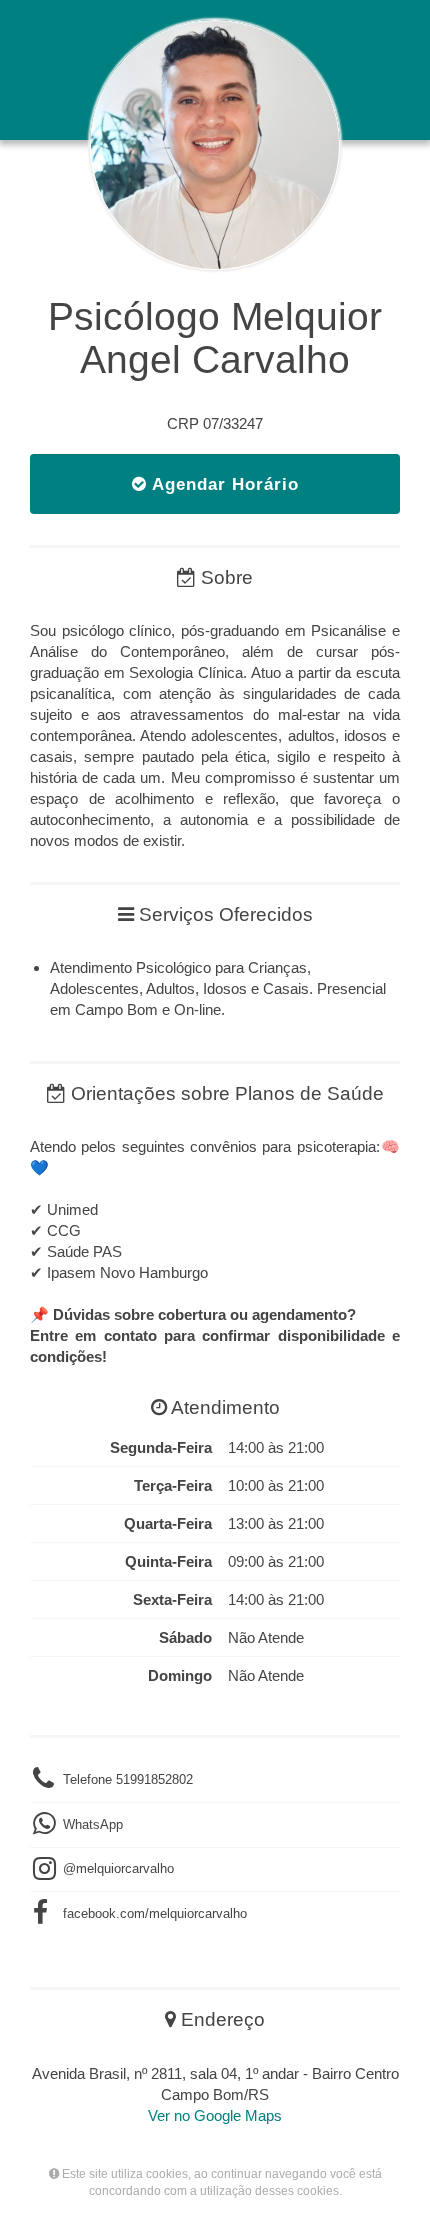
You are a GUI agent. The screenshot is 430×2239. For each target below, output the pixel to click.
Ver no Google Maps (215, 2115)
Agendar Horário (223, 484)
